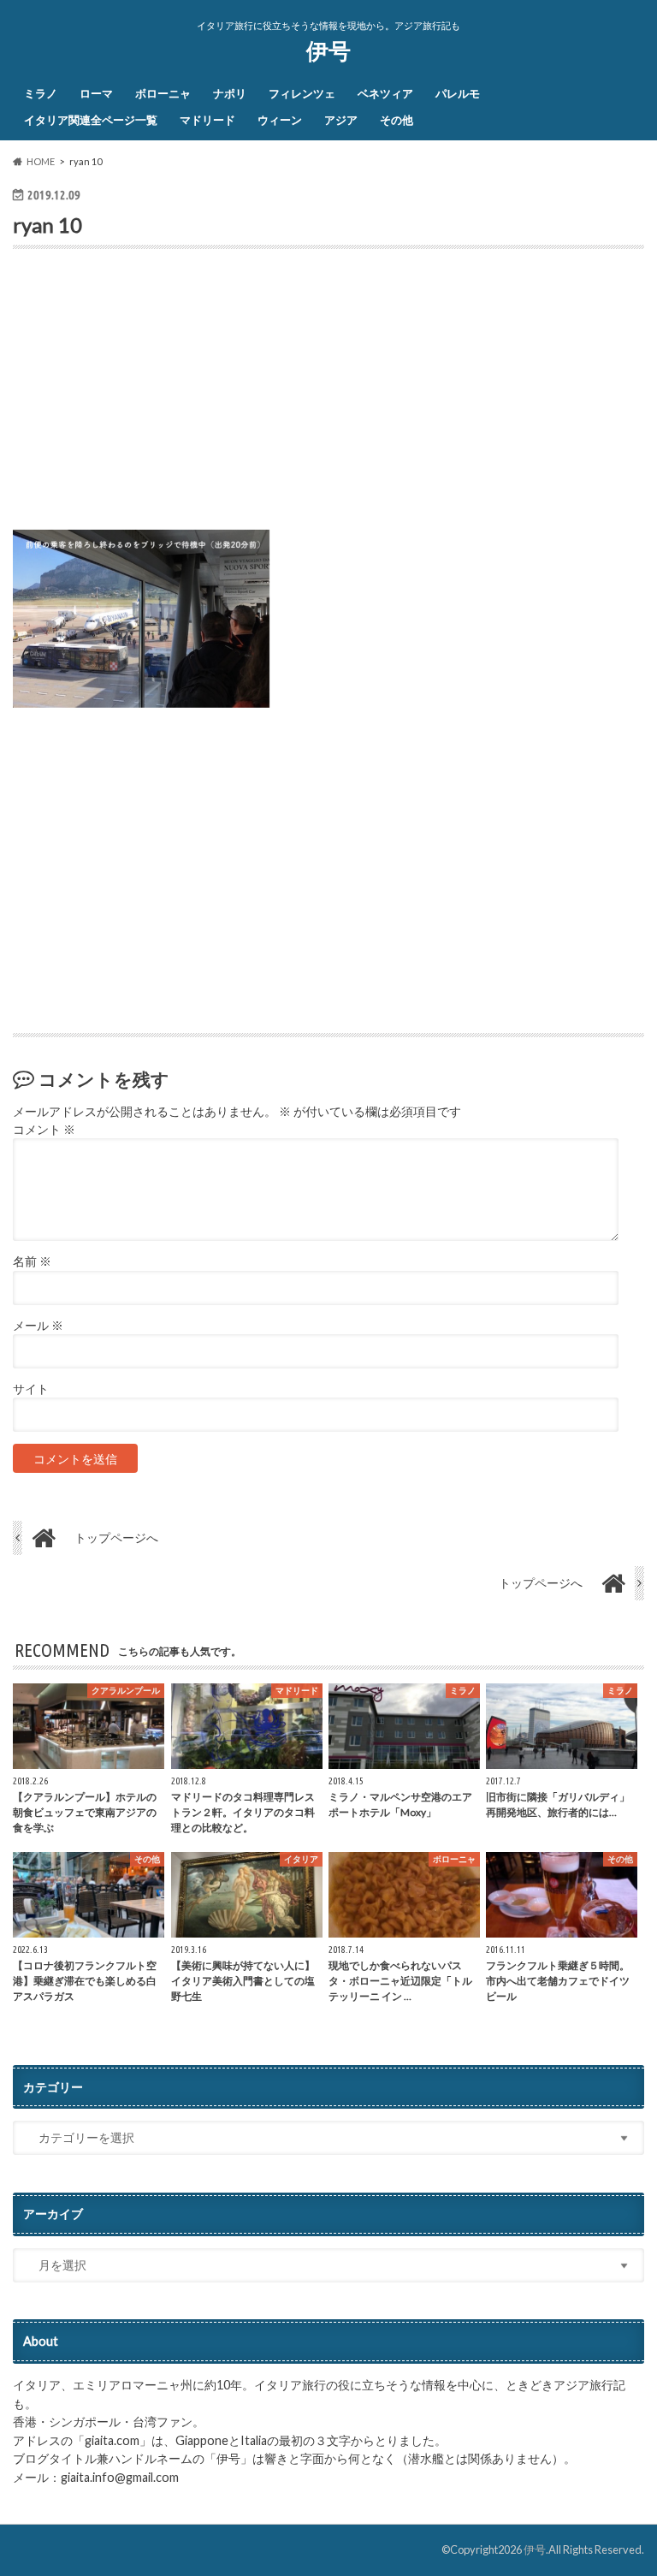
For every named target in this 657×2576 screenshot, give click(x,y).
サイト (31, 1389)
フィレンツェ (302, 93)
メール (38, 1326)
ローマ (96, 93)
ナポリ (230, 93)
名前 (32, 1261)
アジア (341, 120)
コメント (44, 1130)
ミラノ (41, 93)
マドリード (207, 120)
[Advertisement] (328, 396)
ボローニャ (163, 93)
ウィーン (280, 120)
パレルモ (458, 93)
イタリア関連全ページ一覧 (91, 120)
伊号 (328, 50)
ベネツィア (385, 93)
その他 (397, 120)
